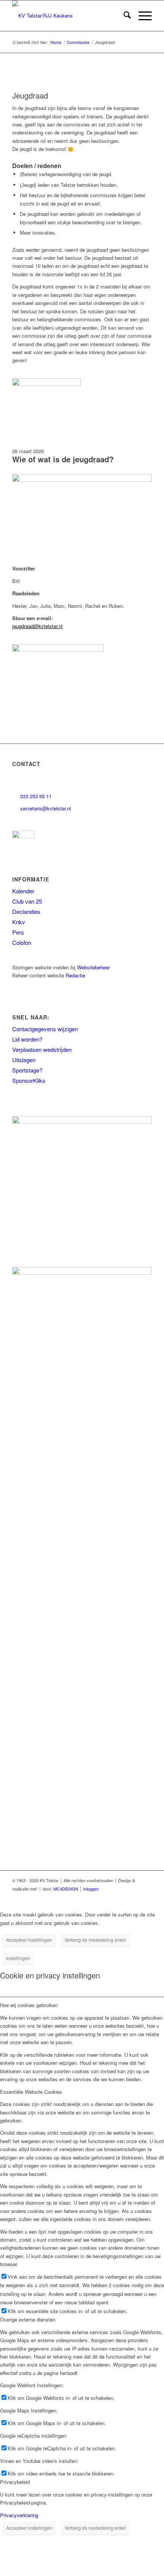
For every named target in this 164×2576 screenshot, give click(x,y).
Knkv (19, 922)
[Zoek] (123, 16)
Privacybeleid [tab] (15, 2482)
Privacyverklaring (19, 2515)
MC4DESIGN (66, 1889)
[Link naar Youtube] (112, 1897)
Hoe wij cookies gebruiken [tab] (29, 2005)
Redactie (75, 975)
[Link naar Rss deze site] (135, 1897)
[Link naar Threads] (77, 1897)
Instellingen (18, 1958)
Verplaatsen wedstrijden (42, 1049)
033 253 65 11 (36, 796)
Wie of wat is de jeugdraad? (63, 459)
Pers (18, 932)
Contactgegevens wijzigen (45, 1029)
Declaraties (26, 911)
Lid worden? (27, 1039)
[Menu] (141, 16)
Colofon (22, 942)
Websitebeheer (93, 967)
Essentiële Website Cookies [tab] (31, 2092)
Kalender (23, 891)
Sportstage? (27, 1070)
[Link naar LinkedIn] (89, 1897)
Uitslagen (24, 1060)
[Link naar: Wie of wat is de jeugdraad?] (47, 384)
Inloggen (91, 1889)
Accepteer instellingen (29, 1940)
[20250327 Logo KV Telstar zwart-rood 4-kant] (68, 16)
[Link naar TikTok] (100, 1897)
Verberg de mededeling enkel (95, 1940)
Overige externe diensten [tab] (28, 2319)
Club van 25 (27, 901)
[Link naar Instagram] (66, 1897)
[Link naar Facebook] (55, 1897)
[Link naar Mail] (146, 1897)
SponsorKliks (29, 1080)
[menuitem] (123, 16)
